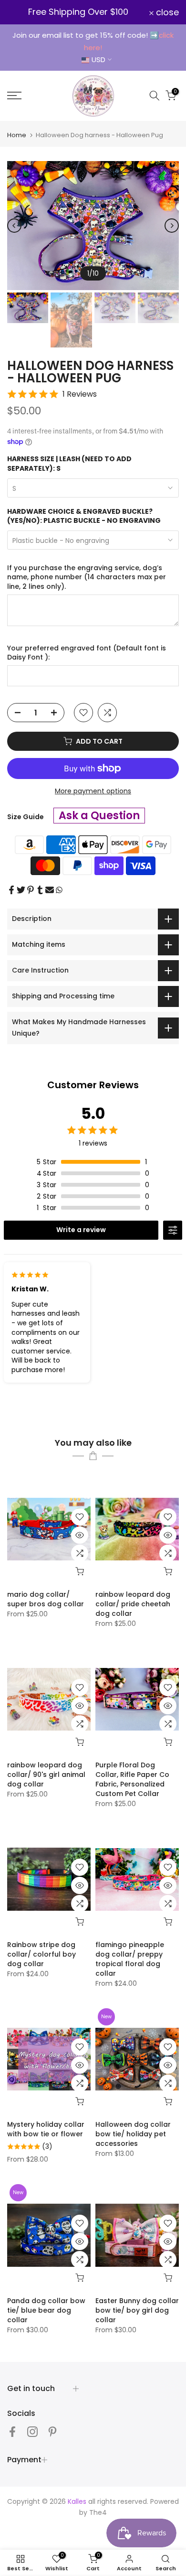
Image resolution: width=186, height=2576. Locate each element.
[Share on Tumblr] (40, 890)
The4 (98, 2512)
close (166, 12)
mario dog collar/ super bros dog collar (46, 1599)
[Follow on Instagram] (32, 2432)
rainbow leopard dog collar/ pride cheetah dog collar (133, 1604)
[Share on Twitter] (21, 890)
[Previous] (14, 226)
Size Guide (26, 817)
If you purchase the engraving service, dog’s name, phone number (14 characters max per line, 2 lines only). (87, 577)
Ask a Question (99, 816)
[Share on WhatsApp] (59, 890)
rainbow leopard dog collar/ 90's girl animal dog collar (46, 1775)
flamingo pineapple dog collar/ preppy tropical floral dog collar (130, 1959)
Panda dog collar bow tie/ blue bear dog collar (46, 2310)
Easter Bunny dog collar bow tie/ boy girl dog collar (137, 2310)
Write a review (81, 1230)
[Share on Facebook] (11, 890)
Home (17, 135)
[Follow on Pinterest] (52, 2432)
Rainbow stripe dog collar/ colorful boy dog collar (41, 1954)
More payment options (93, 791)
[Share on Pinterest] (31, 890)
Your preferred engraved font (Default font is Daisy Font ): (87, 653)
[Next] (172, 226)
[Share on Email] (50, 890)
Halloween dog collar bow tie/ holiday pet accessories (133, 2134)
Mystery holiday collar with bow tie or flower (46, 2129)
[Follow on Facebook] (12, 2432)
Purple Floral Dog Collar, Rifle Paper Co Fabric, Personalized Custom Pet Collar (132, 1779)
